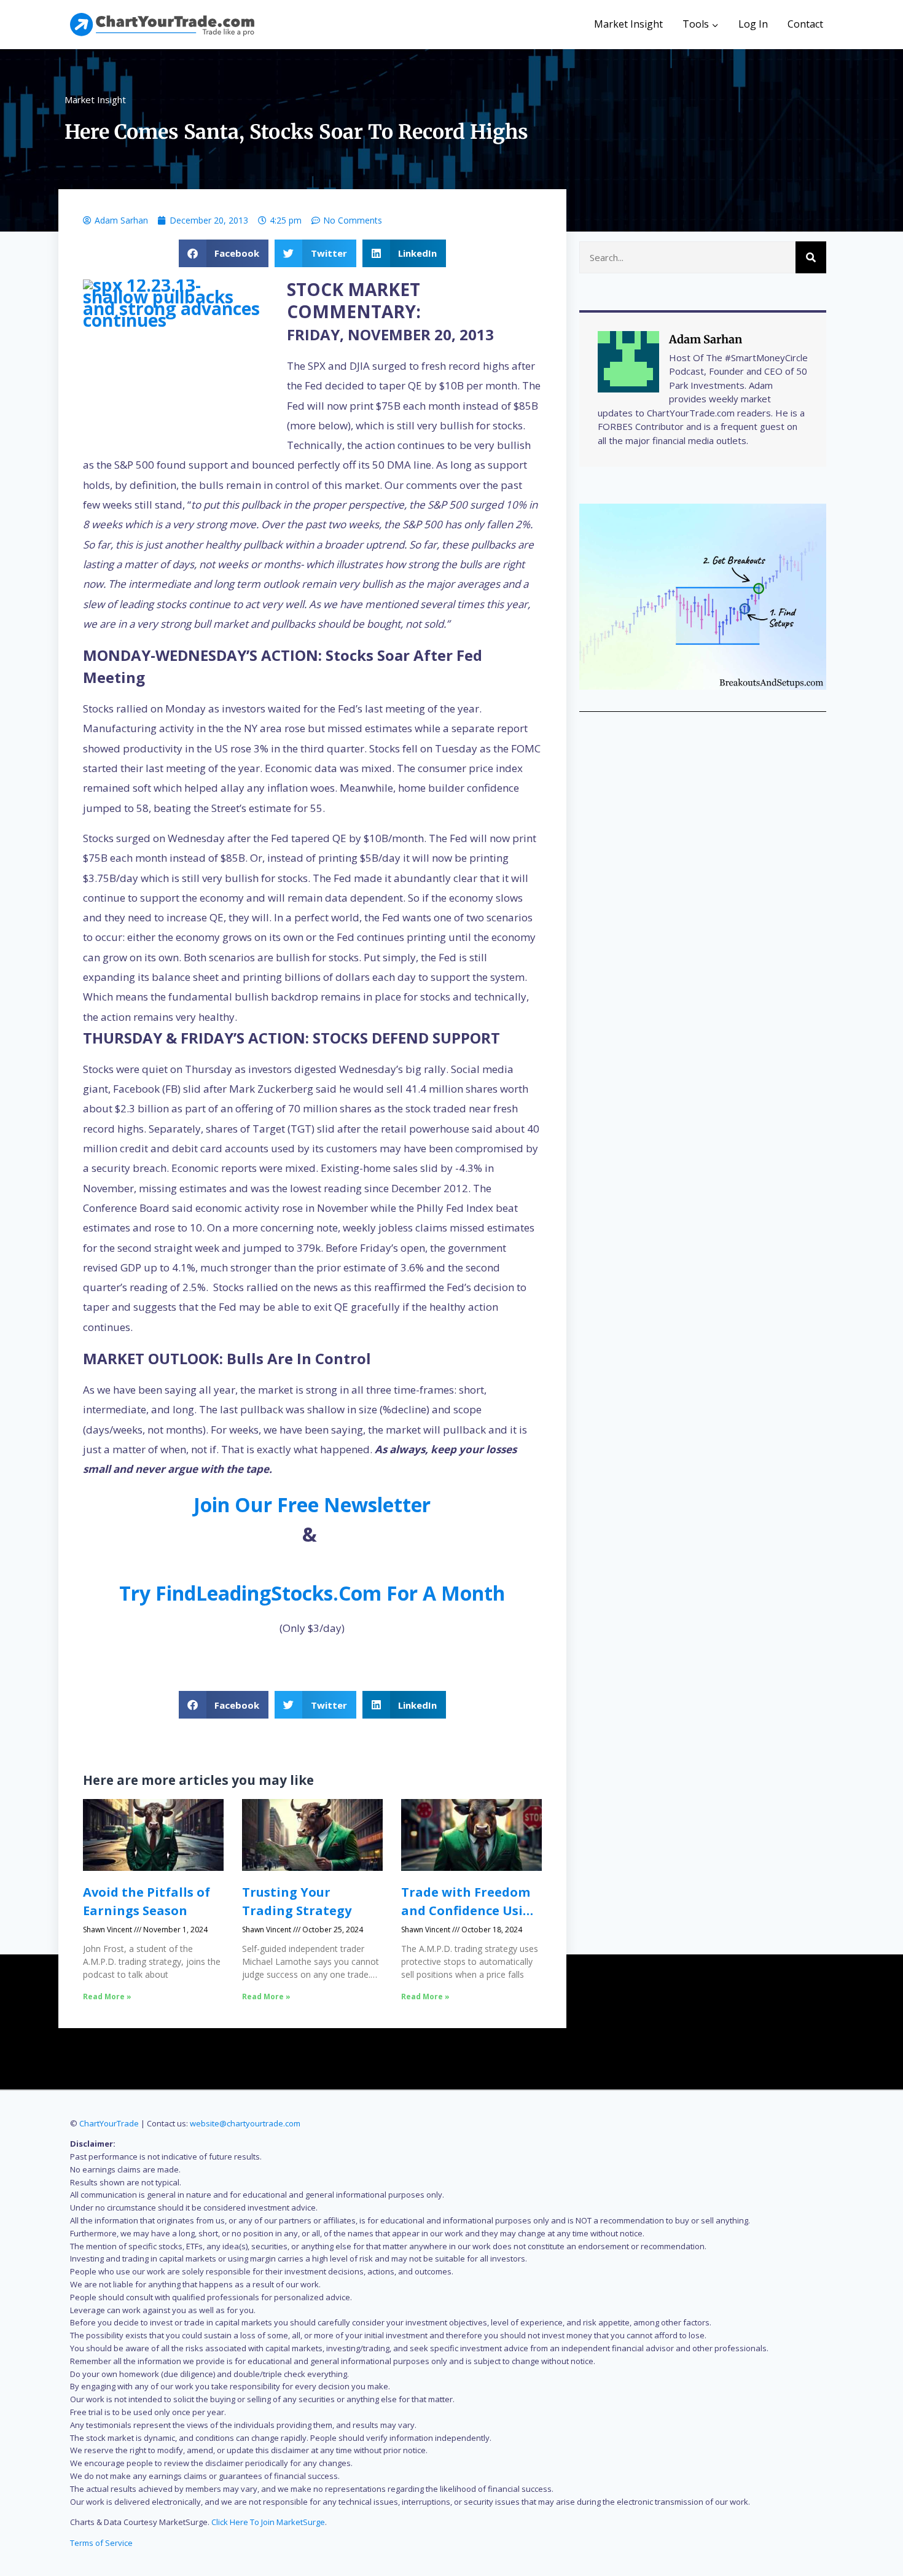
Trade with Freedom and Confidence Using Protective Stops (470, 1911)
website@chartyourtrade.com (245, 2123)
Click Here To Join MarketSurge (268, 2522)
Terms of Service (101, 2543)
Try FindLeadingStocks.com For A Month (312, 1593)
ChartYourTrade (109, 2123)
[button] (224, 253)
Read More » (107, 1996)
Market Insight (628, 24)
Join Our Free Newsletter (312, 1505)
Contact (805, 24)
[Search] (811, 257)
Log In (753, 24)
